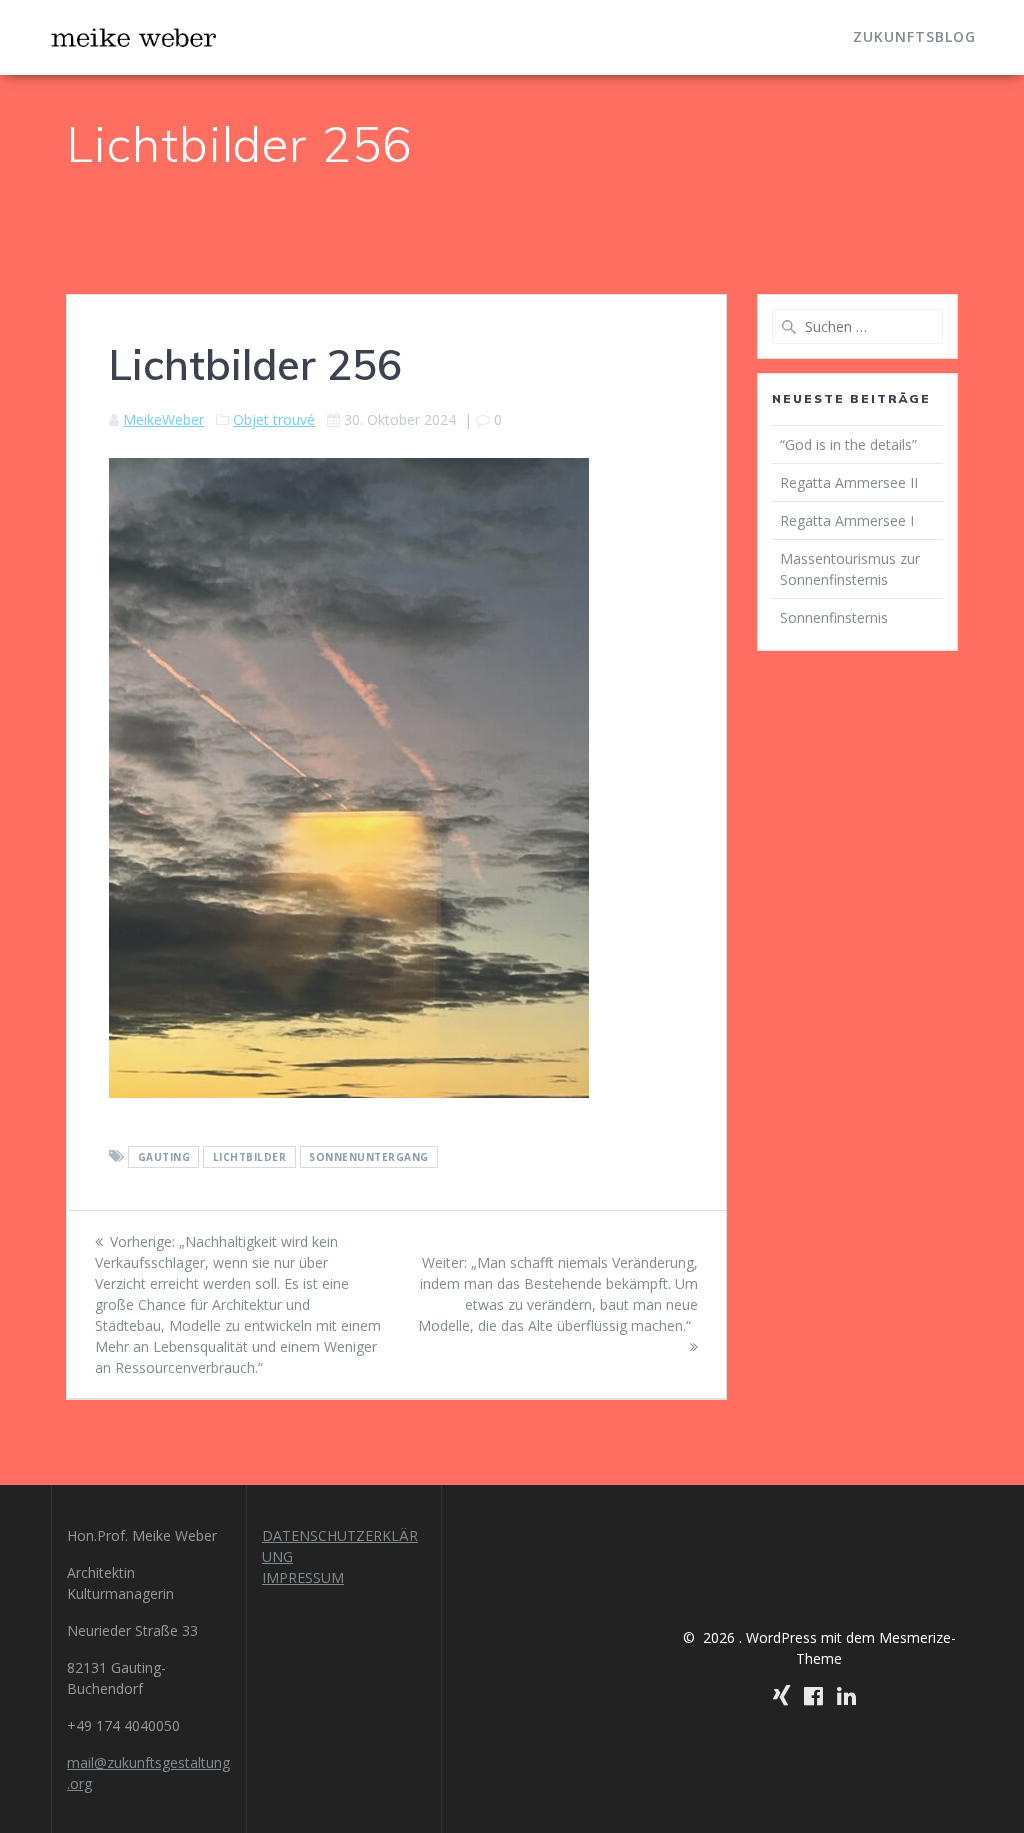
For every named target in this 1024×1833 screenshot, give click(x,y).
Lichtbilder (250, 1157)
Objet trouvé (274, 419)
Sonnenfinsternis (834, 617)
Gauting (164, 1157)
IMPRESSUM (303, 1577)
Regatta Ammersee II (849, 482)
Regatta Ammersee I (847, 520)
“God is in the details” (850, 444)
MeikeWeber (163, 419)
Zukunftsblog (914, 36)
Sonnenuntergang (369, 1157)
